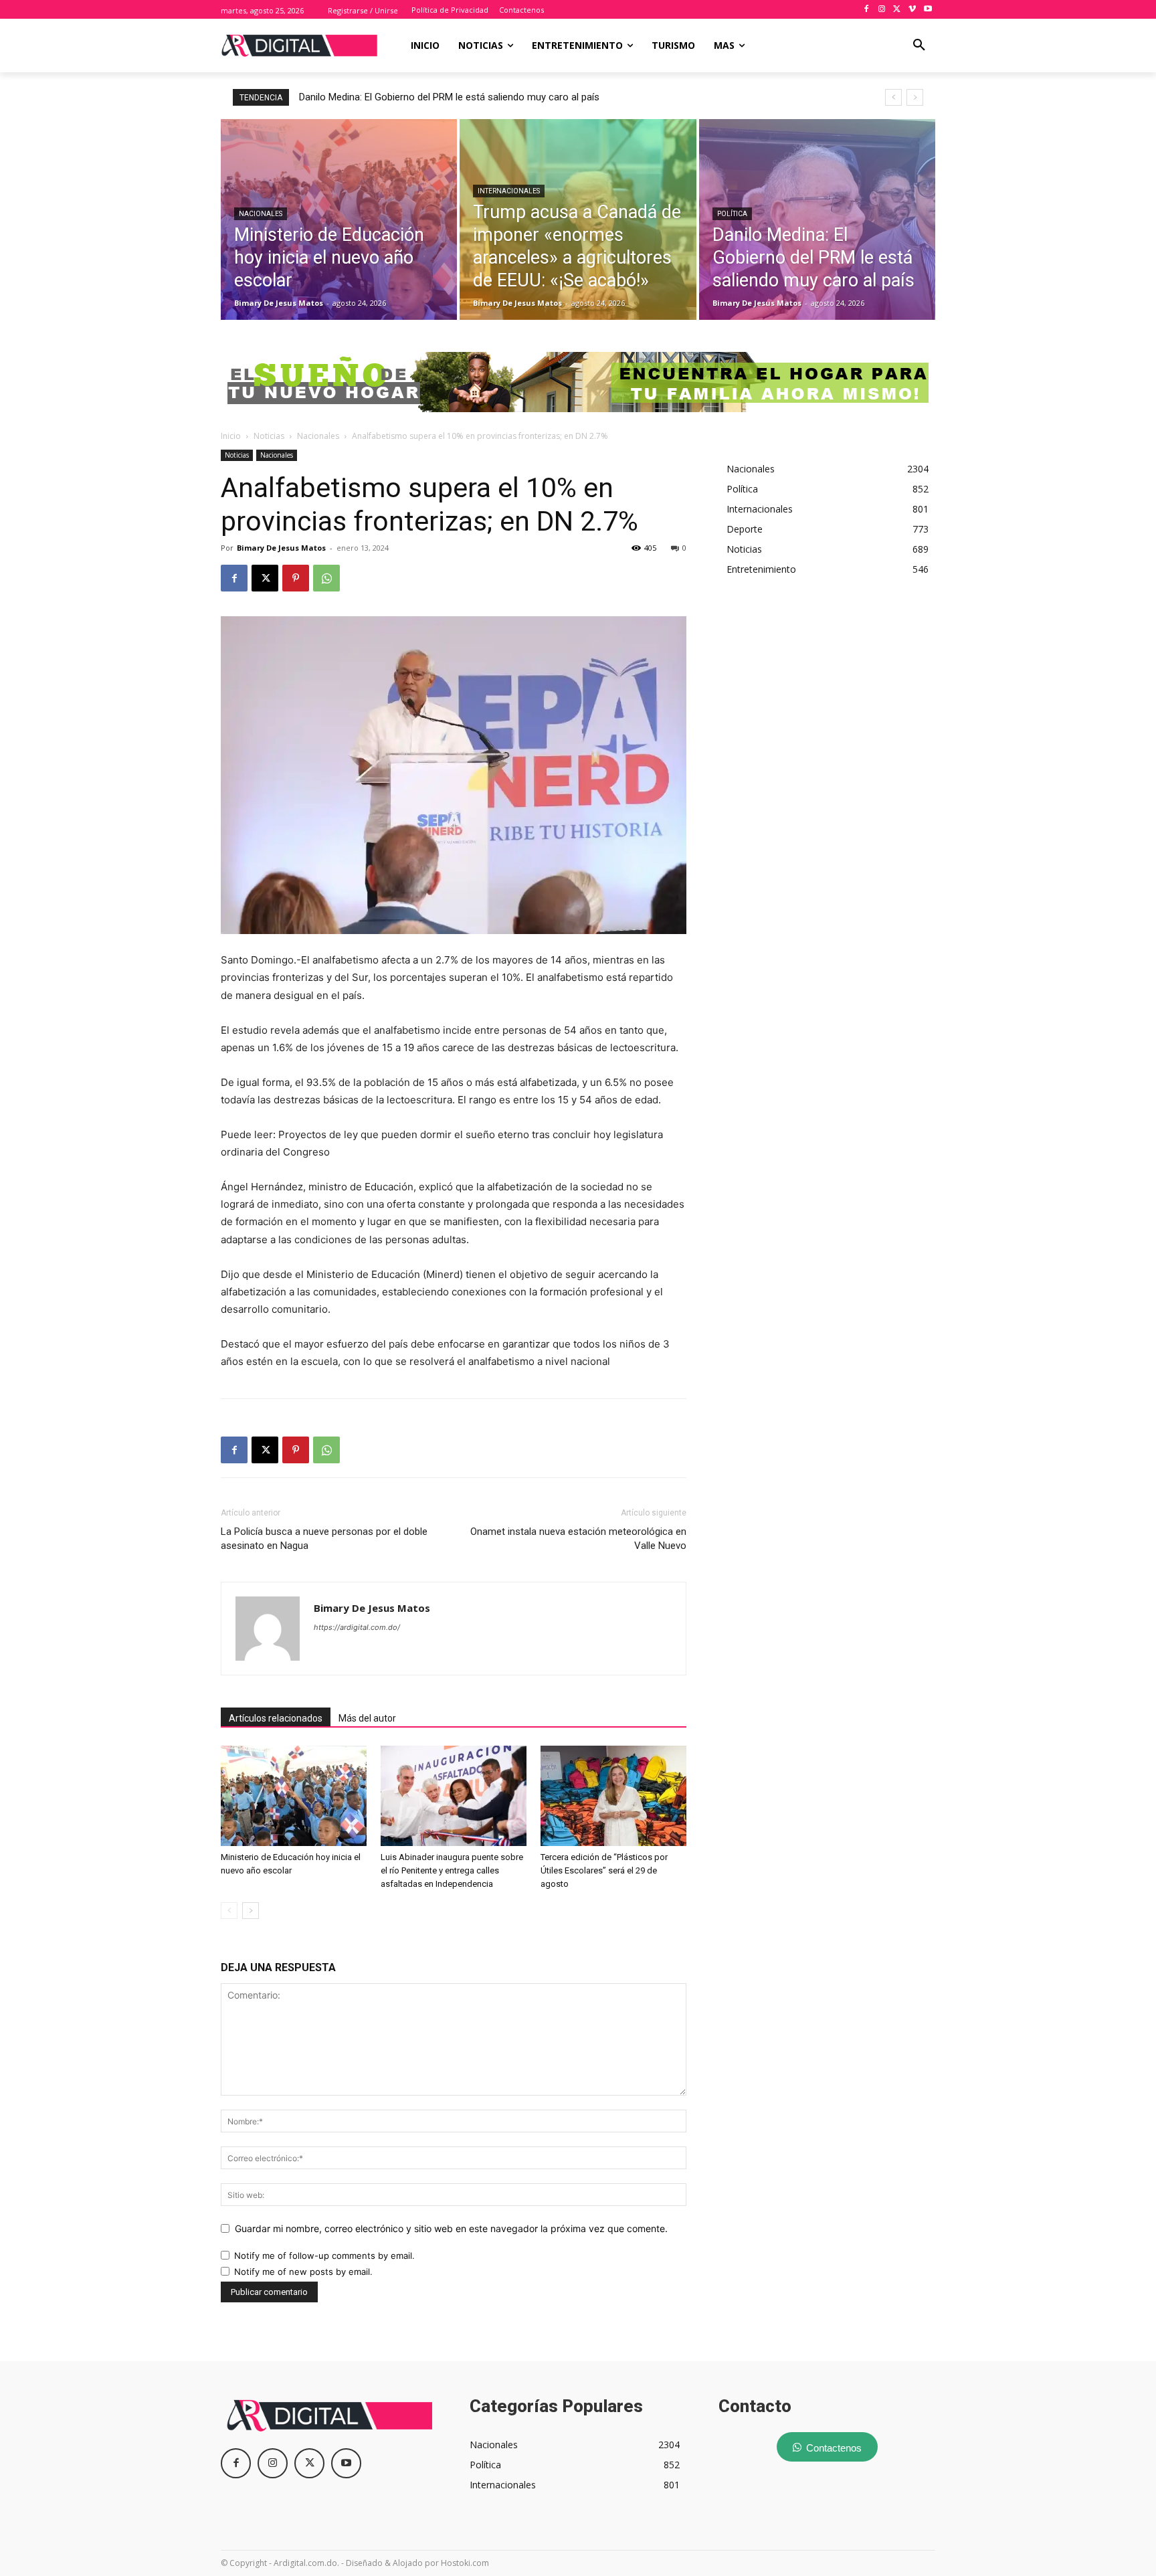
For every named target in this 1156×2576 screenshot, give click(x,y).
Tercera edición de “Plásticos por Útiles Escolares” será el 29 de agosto (604, 1870)
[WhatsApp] (326, 578)
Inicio (231, 436)
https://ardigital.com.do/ (357, 1627)
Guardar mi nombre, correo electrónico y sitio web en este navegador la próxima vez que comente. (451, 2228)
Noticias (269, 436)
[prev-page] (229, 1911)
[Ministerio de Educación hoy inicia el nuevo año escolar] (339, 219)
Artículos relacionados (276, 1718)
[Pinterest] (296, 578)
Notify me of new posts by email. (303, 2272)
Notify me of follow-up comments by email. (324, 2256)
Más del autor (367, 1718)
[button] (919, 45)
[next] (915, 97)
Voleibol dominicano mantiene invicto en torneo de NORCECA (435, 97)
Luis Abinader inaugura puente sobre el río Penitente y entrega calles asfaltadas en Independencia (452, 1870)
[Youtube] (928, 10)
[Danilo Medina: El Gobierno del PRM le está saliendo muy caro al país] (817, 219)
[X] (897, 10)
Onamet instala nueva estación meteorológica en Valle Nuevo (578, 1539)
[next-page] (251, 1911)
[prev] (893, 97)
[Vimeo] (912, 10)
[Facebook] (867, 10)
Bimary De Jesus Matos (281, 548)
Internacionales (509, 191)
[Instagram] (882, 10)
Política (732, 214)
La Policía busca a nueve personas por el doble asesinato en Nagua (324, 1539)
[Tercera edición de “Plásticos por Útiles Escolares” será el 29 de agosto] (613, 1796)
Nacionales (261, 214)
